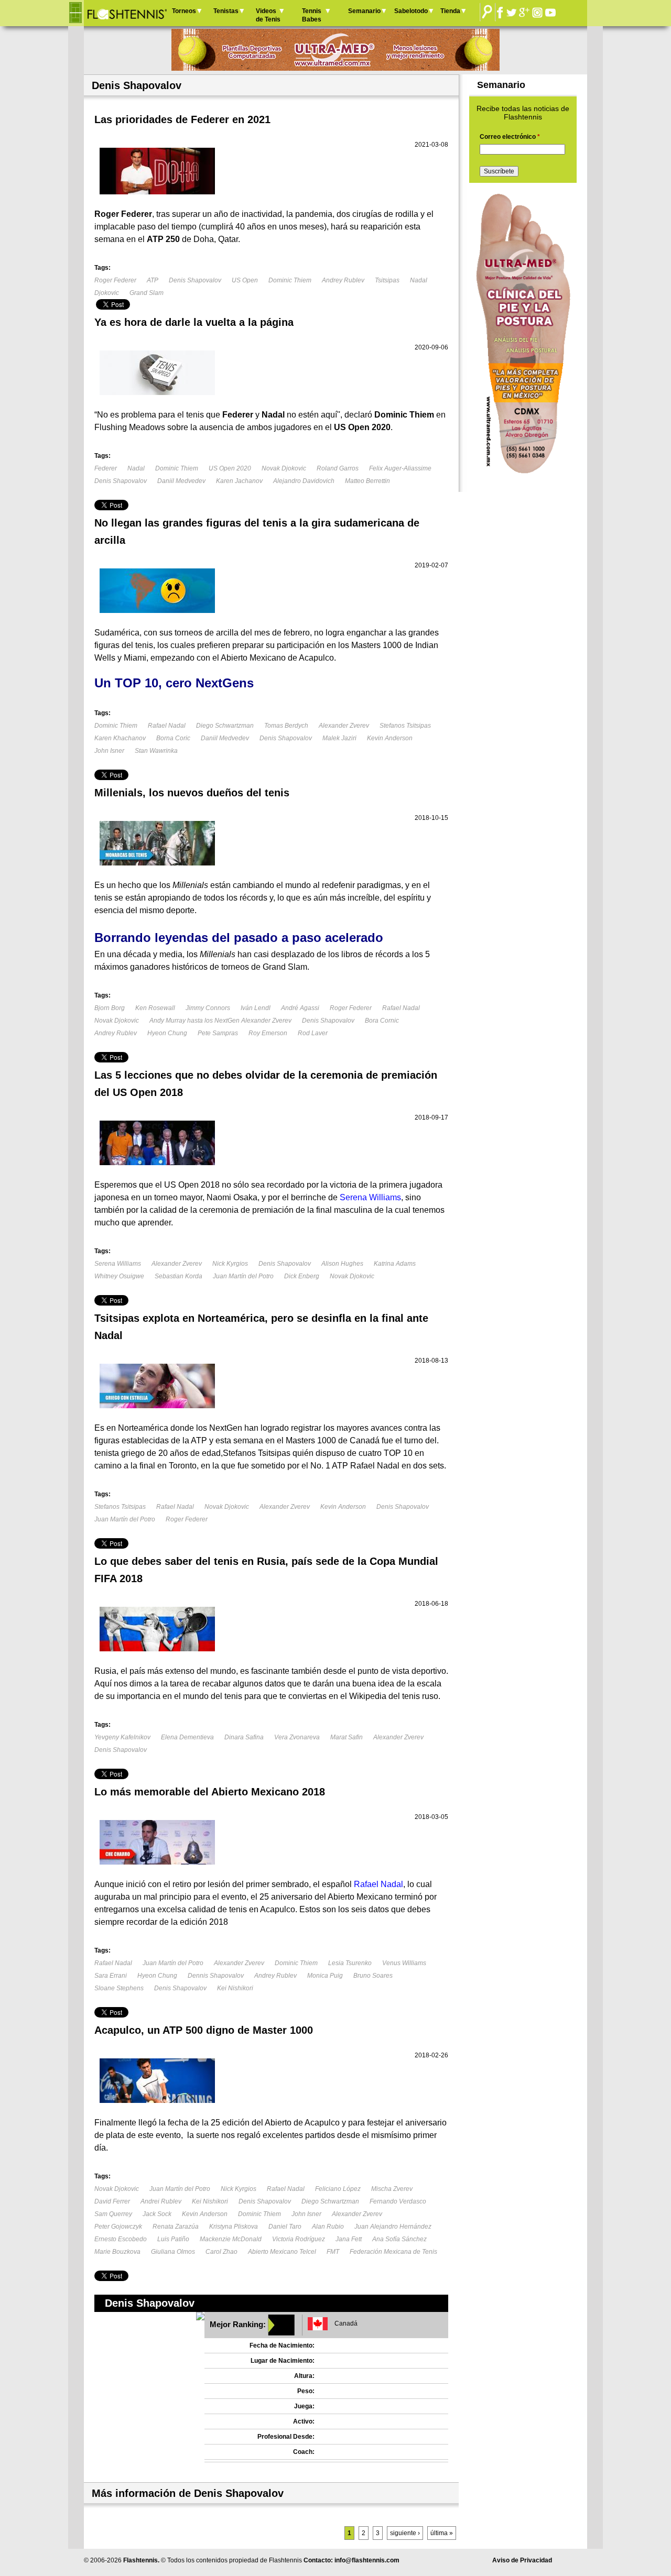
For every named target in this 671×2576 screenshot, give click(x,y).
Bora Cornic (382, 1021)
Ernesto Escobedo (121, 2239)
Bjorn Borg (110, 1008)
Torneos (184, 11)
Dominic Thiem (290, 280)
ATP (153, 280)
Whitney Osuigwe (119, 1276)
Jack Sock (157, 2214)
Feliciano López (338, 2189)
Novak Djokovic (284, 468)
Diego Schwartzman (225, 726)
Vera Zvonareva (297, 1737)
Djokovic (107, 293)
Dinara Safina (244, 1737)
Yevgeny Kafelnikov (122, 1737)
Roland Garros (338, 468)
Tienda (450, 11)
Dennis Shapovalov (216, 1976)
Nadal (419, 280)
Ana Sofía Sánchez (399, 2239)
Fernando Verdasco (398, 2201)
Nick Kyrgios (230, 1264)
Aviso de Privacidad (522, 2560)
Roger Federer (115, 280)
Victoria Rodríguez (299, 2239)
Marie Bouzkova (117, 2252)
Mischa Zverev (392, 2189)
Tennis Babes (312, 15)
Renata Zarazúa (176, 2227)
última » (442, 2533)
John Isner (109, 751)
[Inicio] (127, 13)
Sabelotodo (411, 11)
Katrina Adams (395, 1264)
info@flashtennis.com (367, 2560)
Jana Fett (349, 2239)
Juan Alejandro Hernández (393, 2227)
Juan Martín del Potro (243, 1276)
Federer (106, 468)
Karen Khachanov (120, 738)
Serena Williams (118, 1264)
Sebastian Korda (178, 1276)
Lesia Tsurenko (350, 1963)
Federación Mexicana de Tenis (393, 2252)
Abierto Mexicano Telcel (282, 2252)
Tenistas (226, 11)
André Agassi (300, 1008)
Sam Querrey (113, 2214)
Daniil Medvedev (181, 481)
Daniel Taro (285, 2227)
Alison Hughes (342, 1264)
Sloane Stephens (119, 1988)
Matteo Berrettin (367, 481)
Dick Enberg (302, 1276)
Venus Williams (404, 1963)
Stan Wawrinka (156, 751)
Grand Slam (147, 293)
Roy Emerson (268, 1033)
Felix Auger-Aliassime (400, 468)
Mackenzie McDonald (231, 2239)
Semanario (364, 11)
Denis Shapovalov (195, 280)
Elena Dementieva (187, 1737)
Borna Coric (173, 738)
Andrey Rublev (343, 280)
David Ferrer (112, 2201)
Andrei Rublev (161, 2201)
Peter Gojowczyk (118, 2227)
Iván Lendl (256, 1008)
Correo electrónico (510, 137)
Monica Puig (325, 1976)
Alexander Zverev (344, 726)
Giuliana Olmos (173, 2252)
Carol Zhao (221, 2252)
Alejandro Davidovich (304, 481)
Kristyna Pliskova (234, 2227)
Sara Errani (111, 1976)
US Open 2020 (230, 468)
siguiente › (405, 2533)
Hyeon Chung (167, 1033)
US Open (245, 280)
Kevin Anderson (390, 738)
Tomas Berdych (286, 726)
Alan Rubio (328, 2227)
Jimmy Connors (208, 1008)
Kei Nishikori (235, 1988)
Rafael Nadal (167, 726)
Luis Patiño (173, 2239)
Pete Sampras (218, 1033)
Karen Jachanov (239, 481)
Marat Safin (347, 1737)
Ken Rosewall (155, 1008)
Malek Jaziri (339, 738)
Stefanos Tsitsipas (405, 726)
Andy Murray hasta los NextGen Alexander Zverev (220, 1021)
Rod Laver (313, 1033)
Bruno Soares (373, 1976)
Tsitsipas (387, 280)
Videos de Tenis (268, 15)
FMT (333, 2252)
